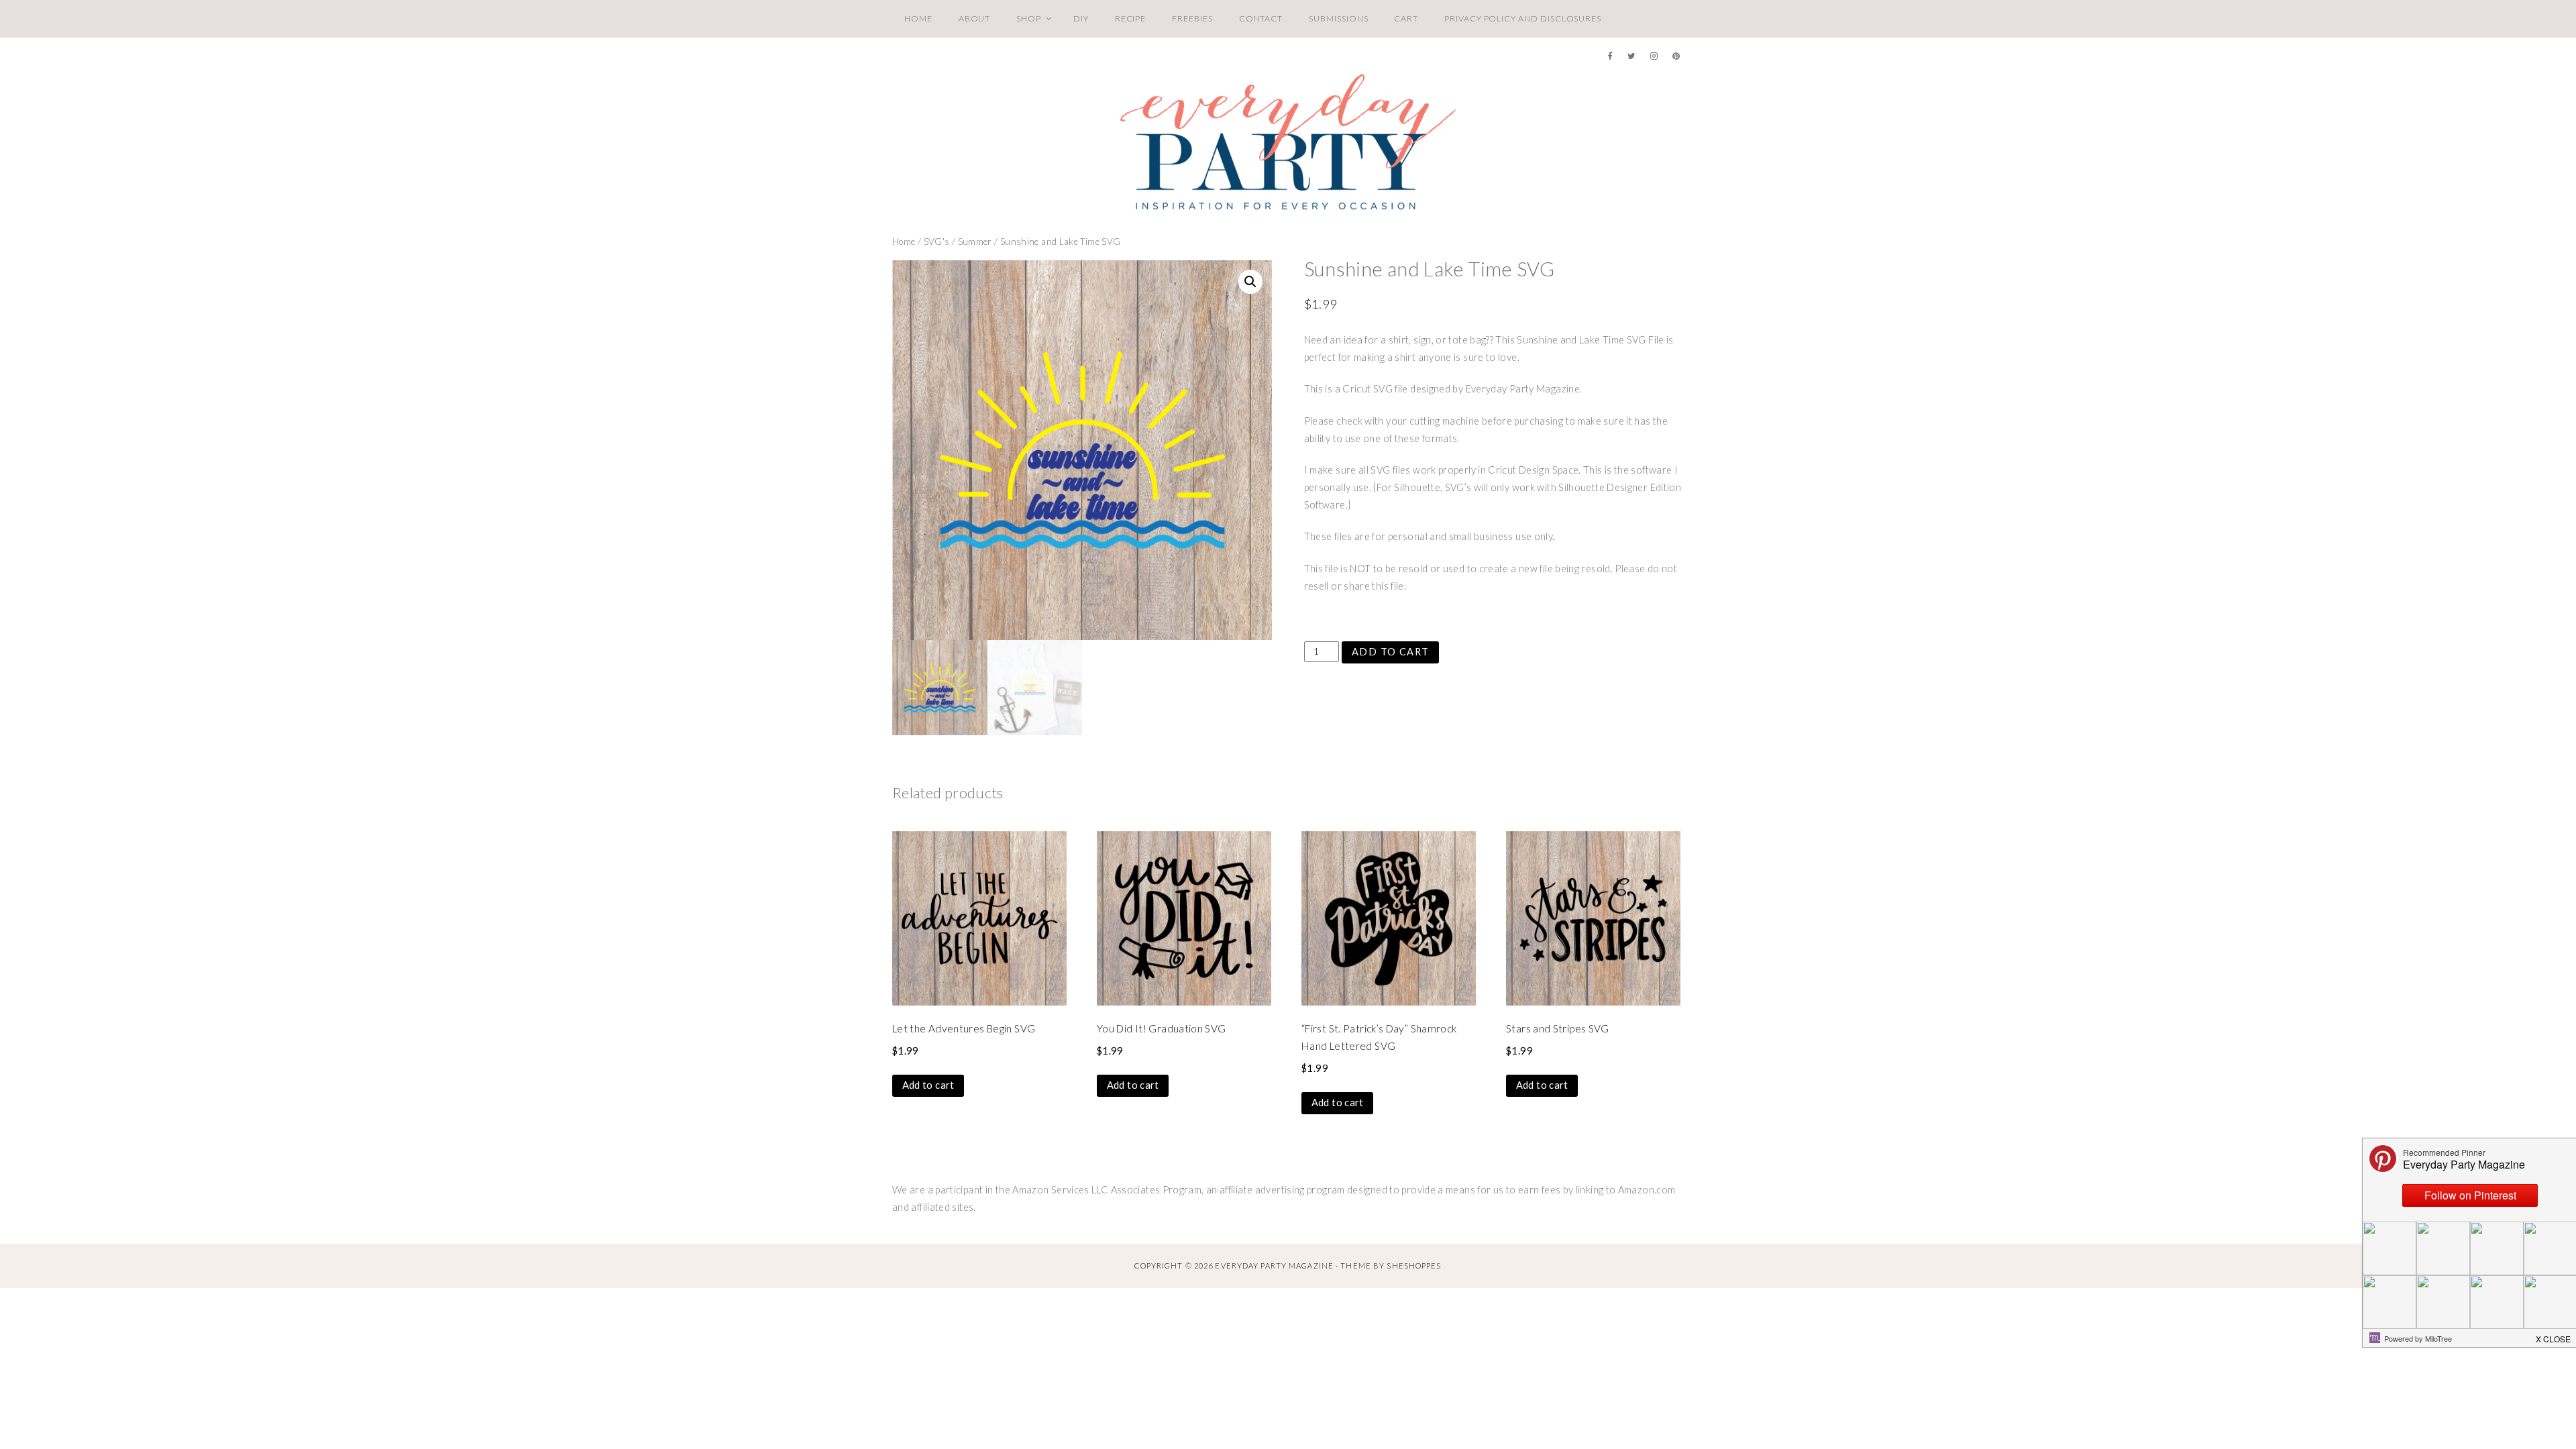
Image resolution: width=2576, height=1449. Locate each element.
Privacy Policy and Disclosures (1523, 18)
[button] (1250, 282)
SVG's (937, 241)
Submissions (1338, 18)
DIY (1081, 18)
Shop (1029, 18)
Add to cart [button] (928, 1085)
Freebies (1192, 18)
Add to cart (1391, 652)
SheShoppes (1414, 1266)
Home (918, 18)
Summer (975, 241)
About (975, 18)
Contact (1261, 18)
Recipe (1131, 18)
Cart (1406, 18)
